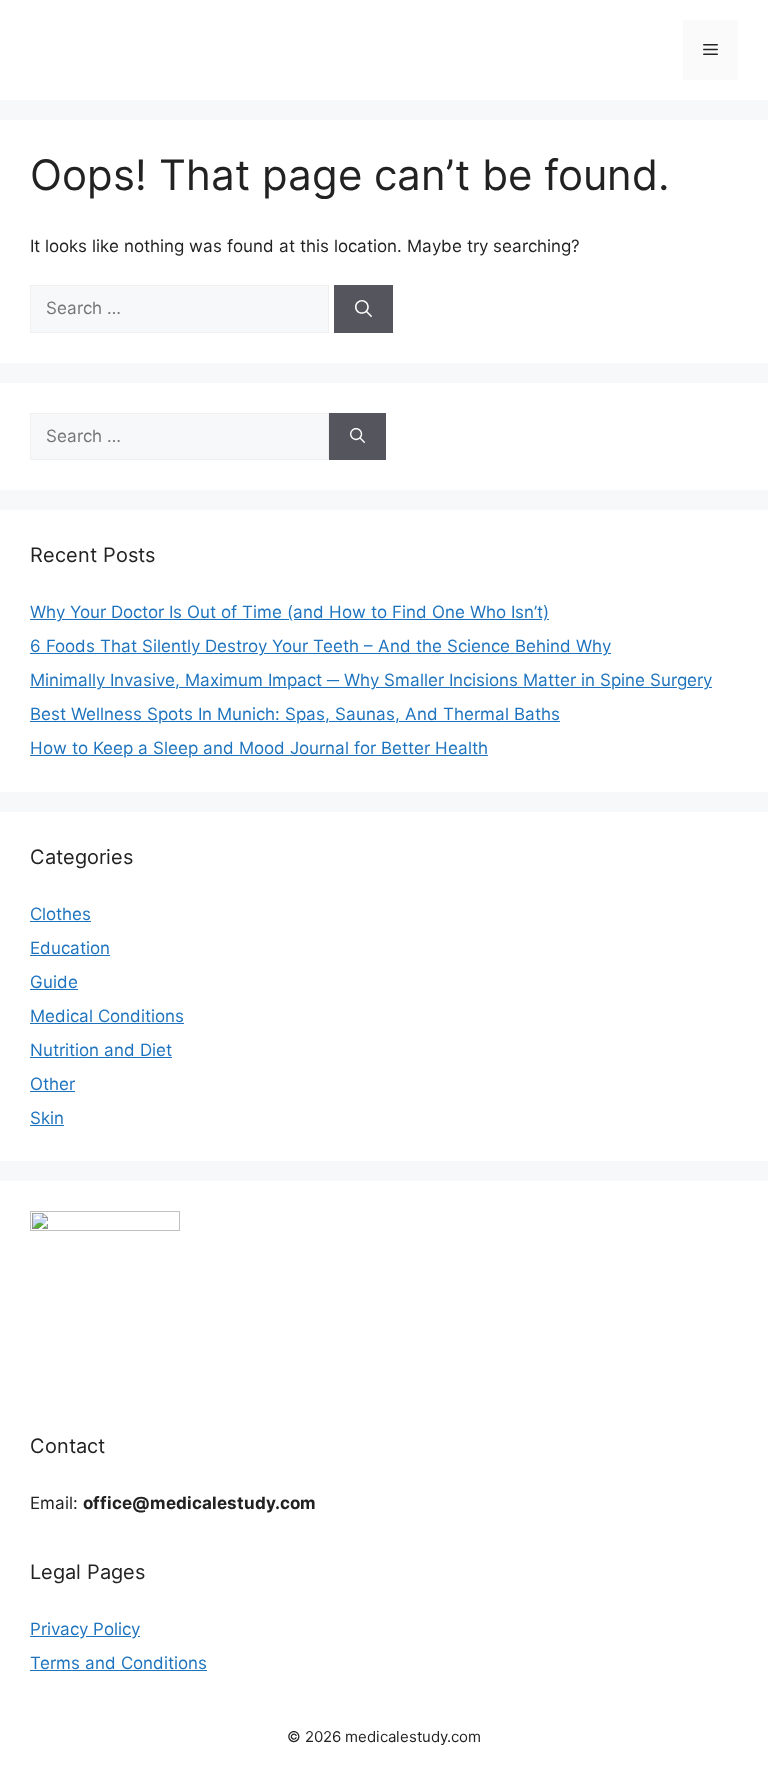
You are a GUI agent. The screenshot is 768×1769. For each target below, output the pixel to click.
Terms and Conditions (118, 1663)
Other (52, 1084)
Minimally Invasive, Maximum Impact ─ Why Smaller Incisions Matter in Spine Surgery (371, 680)
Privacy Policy (85, 1629)
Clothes (60, 914)
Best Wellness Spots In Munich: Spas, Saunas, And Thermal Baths (295, 714)
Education (70, 948)
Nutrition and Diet (101, 1050)
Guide (54, 982)
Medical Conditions (107, 1016)
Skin (47, 1118)
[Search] (363, 309)
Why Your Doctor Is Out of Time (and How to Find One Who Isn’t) (289, 612)
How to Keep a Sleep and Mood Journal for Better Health (259, 748)
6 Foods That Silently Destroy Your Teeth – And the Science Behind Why (320, 646)
